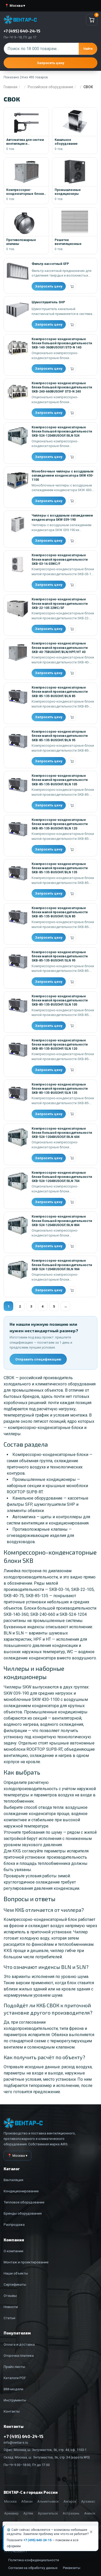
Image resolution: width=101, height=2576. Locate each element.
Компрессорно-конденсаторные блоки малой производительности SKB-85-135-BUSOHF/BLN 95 (60, 736)
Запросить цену (51, 63)
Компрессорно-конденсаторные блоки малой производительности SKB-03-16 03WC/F (60, 559)
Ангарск (70, 2501)
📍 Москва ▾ (15, 6)
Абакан (27, 2501)
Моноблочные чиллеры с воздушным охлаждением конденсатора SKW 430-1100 (63, 476)
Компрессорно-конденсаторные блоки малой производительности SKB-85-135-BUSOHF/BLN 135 (60, 868)
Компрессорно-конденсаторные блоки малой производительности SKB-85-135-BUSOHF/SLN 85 (60, 912)
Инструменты (15, 2400)
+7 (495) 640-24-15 (37, 2540)
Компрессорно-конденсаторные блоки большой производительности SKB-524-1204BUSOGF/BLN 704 (62, 1177)
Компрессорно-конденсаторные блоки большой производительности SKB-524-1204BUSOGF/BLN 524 (62, 431)
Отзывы (10, 2296)
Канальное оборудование (37, 1498)
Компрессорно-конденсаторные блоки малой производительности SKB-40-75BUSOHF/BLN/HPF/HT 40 (60, 648)
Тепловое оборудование (24, 2202)
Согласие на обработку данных (33, 2568)
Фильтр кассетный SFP (50, 264)
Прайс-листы (14, 2367)
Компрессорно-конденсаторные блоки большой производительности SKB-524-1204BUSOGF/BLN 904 (62, 1265)
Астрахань (71, 2513)
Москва (10, 2501)
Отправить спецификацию (38, 1359)
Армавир (11, 2513)
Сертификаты (15, 2284)
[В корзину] (72, 286)
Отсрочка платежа (19, 2355)
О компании (13, 2251)
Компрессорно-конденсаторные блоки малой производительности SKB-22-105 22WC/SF (60, 603)
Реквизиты (72, 2568)
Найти (88, 49)
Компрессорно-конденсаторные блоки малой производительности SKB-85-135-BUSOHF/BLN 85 (60, 692)
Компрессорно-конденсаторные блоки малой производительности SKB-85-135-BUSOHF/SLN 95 (60, 956)
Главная (10, 87)
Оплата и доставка (19, 2344)
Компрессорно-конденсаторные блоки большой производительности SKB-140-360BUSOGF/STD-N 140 (62, 343)
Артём (28, 2513)
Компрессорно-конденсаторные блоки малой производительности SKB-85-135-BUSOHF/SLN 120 (60, 1045)
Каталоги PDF (15, 2378)
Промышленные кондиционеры (44, 1479)
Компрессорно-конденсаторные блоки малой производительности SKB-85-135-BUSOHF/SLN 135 (60, 1089)
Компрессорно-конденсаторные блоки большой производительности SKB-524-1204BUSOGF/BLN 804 (62, 1221)
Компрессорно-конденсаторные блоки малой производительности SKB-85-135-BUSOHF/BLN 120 (60, 824)
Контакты (12, 2411)
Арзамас (88, 2501)
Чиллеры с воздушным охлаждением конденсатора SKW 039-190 (62, 517)
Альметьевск (48, 2501)
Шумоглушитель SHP (48, 302)
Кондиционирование (21, 2191)
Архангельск (48, 2513)
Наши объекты (16, 2273)
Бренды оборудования (23, 2213)
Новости (11, 2307)
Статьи (9, 2318)
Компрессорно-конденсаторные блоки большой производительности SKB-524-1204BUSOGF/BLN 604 (62, 1133)
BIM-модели (13, 2389)
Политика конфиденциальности (34, 2560)
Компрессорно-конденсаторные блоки (50, 1455)
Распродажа (14, 2224)
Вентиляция (13, 2180)
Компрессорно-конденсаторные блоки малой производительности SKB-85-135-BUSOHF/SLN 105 (60, 1000)
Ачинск (90, 2513)
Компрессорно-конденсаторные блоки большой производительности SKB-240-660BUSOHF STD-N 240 (62, 387)
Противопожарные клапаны (40, 1529)
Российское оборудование (51, 87)
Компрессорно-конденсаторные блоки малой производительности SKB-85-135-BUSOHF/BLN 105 (60, 780)
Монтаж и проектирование (26, 2262)
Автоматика (24, 1517)
